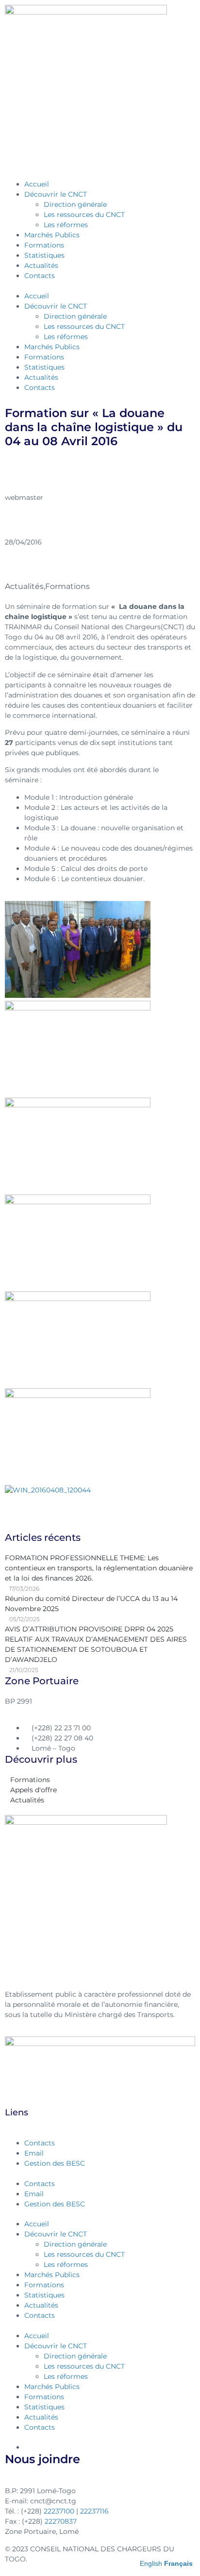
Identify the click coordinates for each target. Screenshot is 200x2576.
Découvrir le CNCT (56, 194)
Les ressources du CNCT (84, 215)
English (151, 2563)
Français (178, 2563)
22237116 (94, 2511)
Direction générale (75, 204)
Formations (44, 245)
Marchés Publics (52, 235)
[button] (100, 286)
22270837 (61, 2521)
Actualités (41, 265)
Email (34, 2153)
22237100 (59, 2511)
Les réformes (66, 225)
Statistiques (44, 255)
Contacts (40, 276)
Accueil (37, 184)
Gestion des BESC (55, 2163)
